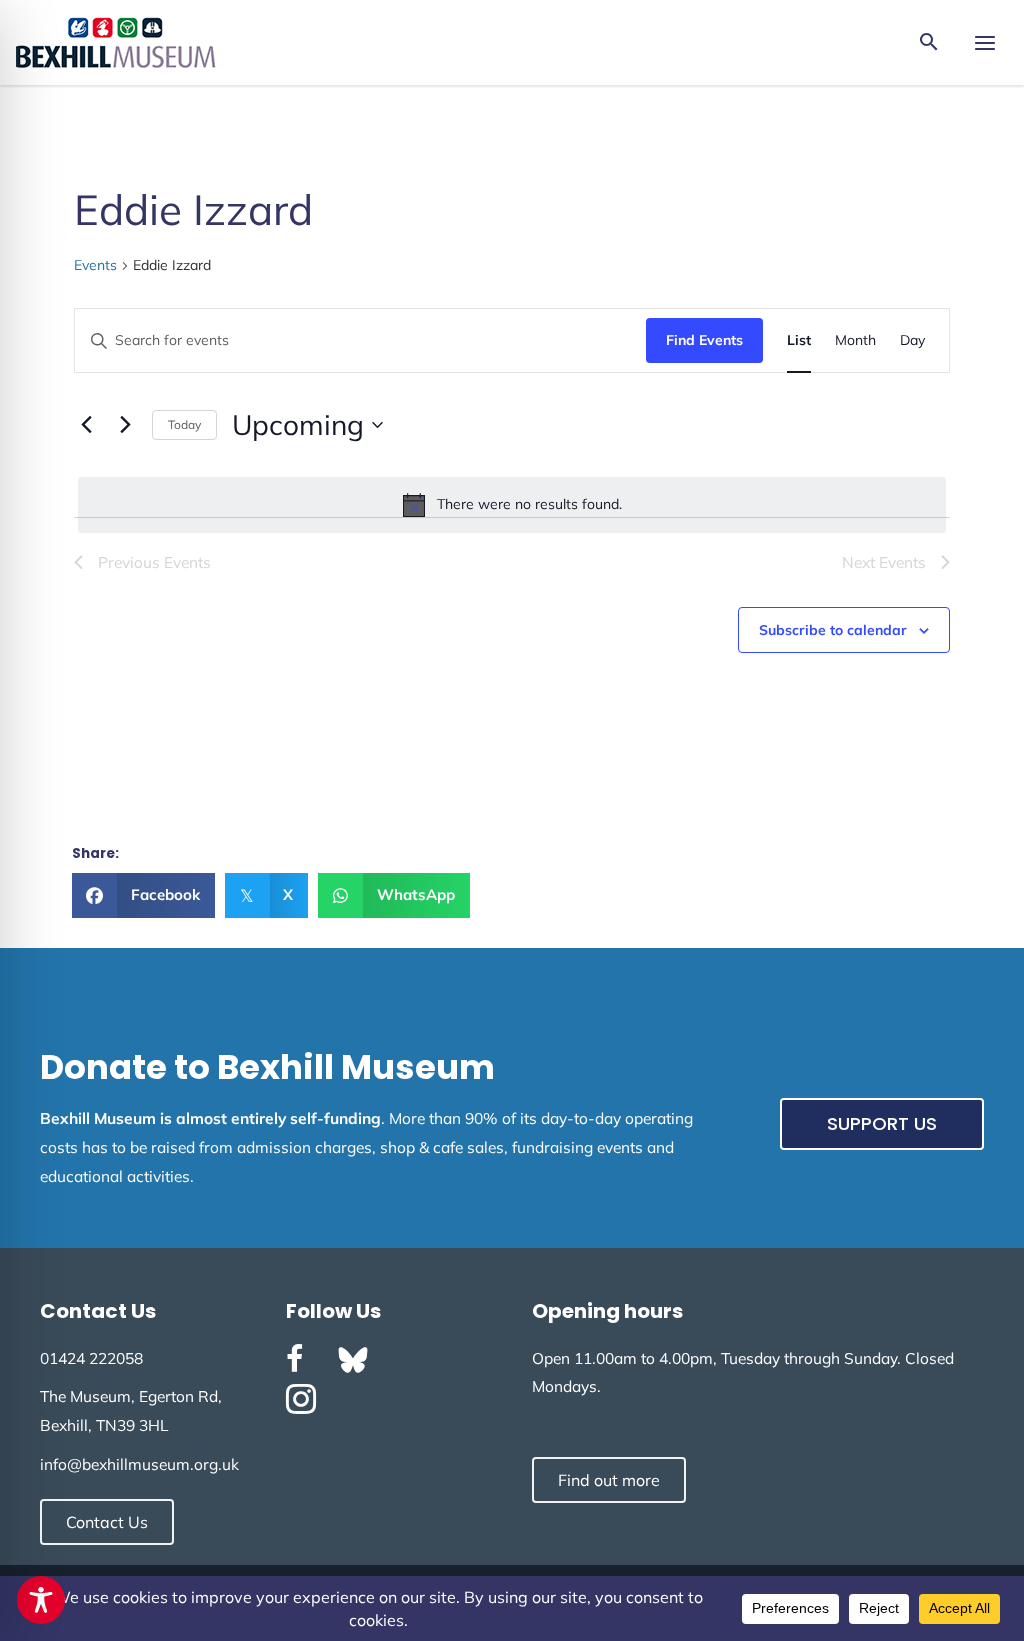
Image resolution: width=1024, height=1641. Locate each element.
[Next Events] (125, 425)
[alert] (512, 505)
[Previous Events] (86, 425)
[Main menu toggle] (984, 42)
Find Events (704, 340)
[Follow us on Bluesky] (353, 1360)
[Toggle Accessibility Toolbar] (41, 1600)
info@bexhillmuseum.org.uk (139, 1464)
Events (95, 265)
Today (184, 424)
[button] (929, 43)
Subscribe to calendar (833, 630)
